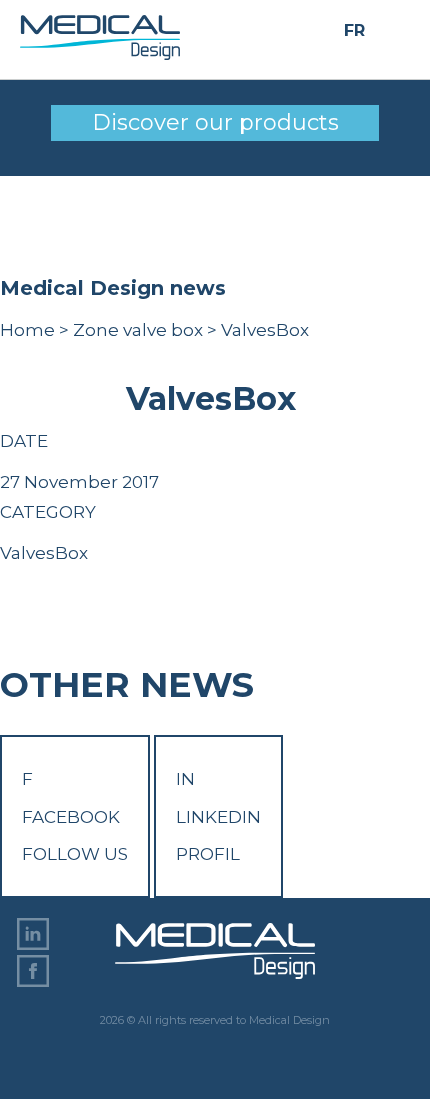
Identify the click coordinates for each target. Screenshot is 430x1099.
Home (27, 330)
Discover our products (215, 122)
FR (354, 30)
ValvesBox (44, 553)
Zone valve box (138, 330)
